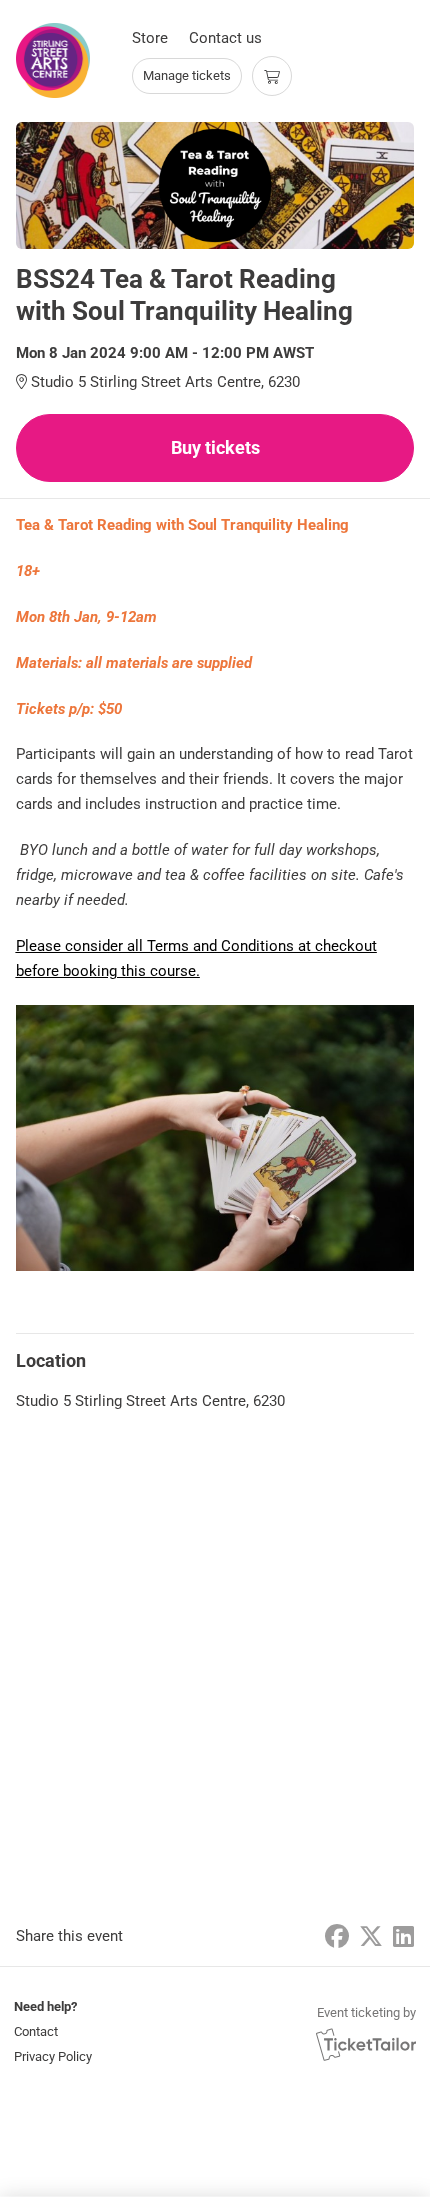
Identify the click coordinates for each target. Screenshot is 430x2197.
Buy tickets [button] (215, 447)
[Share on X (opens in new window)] (371, 1937)
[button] (51, 2031)
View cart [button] (272, 76)
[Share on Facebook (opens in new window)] (337, 1937)
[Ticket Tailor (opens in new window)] (366, 2044)
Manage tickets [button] (187, 75)
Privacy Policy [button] (53, 2056)
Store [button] (150, 38)
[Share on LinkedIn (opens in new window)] (403, 1937)
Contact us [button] (225, 38)
